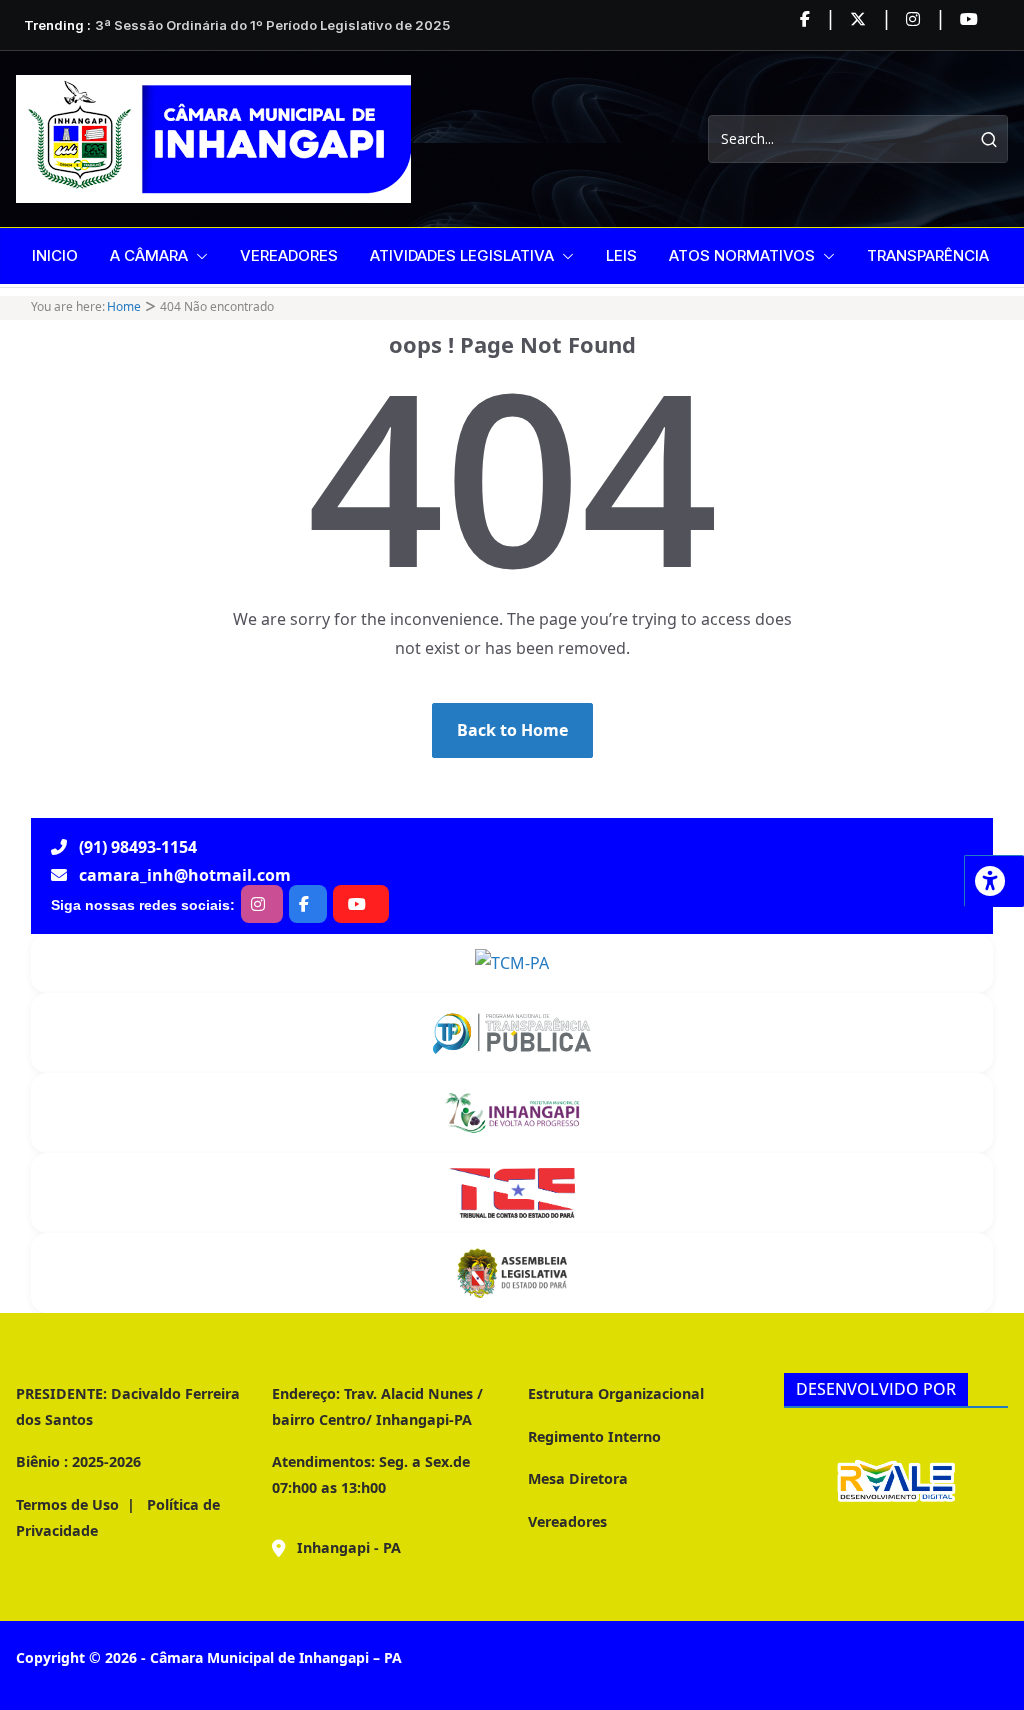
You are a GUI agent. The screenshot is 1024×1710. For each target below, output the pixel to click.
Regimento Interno (594, 1436)
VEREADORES (289, 255)
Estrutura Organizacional (616, 1393)
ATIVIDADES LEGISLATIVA (462, 255)
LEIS (621, 255)
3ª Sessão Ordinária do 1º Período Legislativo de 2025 (272, 25)
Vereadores (567, 1521)
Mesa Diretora (578, 1478)
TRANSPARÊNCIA (928, 255)
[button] (198, 256)
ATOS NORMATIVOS (742, 255)
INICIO (55, 255)
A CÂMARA (149, 255)
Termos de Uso (67, 1504)
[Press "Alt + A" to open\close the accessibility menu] (994, 881)
